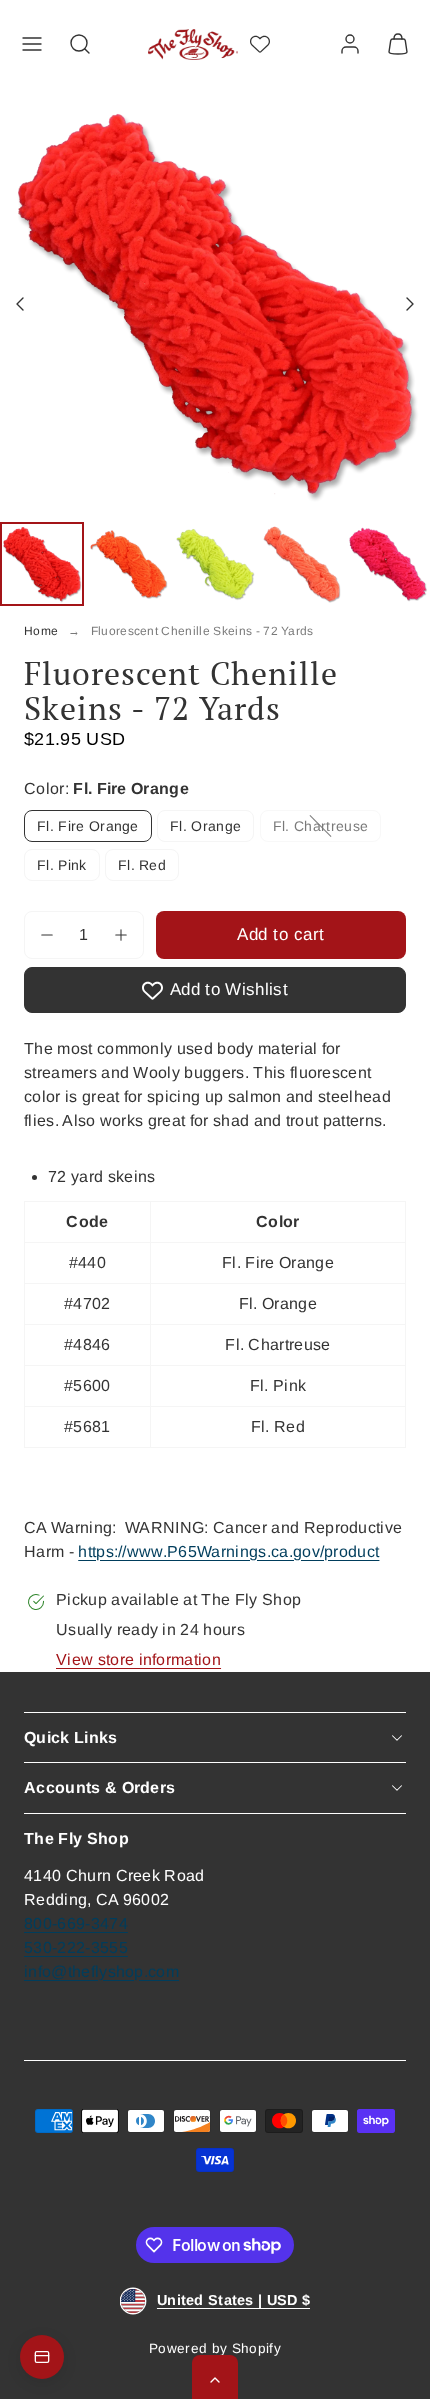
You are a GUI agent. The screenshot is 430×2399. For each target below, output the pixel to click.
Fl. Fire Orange (88, 826)
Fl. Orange (205, 826)
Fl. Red (142, 865)
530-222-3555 (76, 1947)
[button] (32, 44)
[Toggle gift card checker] (42, 2357)
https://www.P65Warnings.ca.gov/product (228, 1551)
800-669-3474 (76, 1923)
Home (41, 631)
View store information (138, 1659)
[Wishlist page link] (260, 44)
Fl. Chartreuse (327, 829)
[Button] (22, 304)
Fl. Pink (62, 865)
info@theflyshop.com (101, 1971)
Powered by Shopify (215, 2348)
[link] (350, 44)
